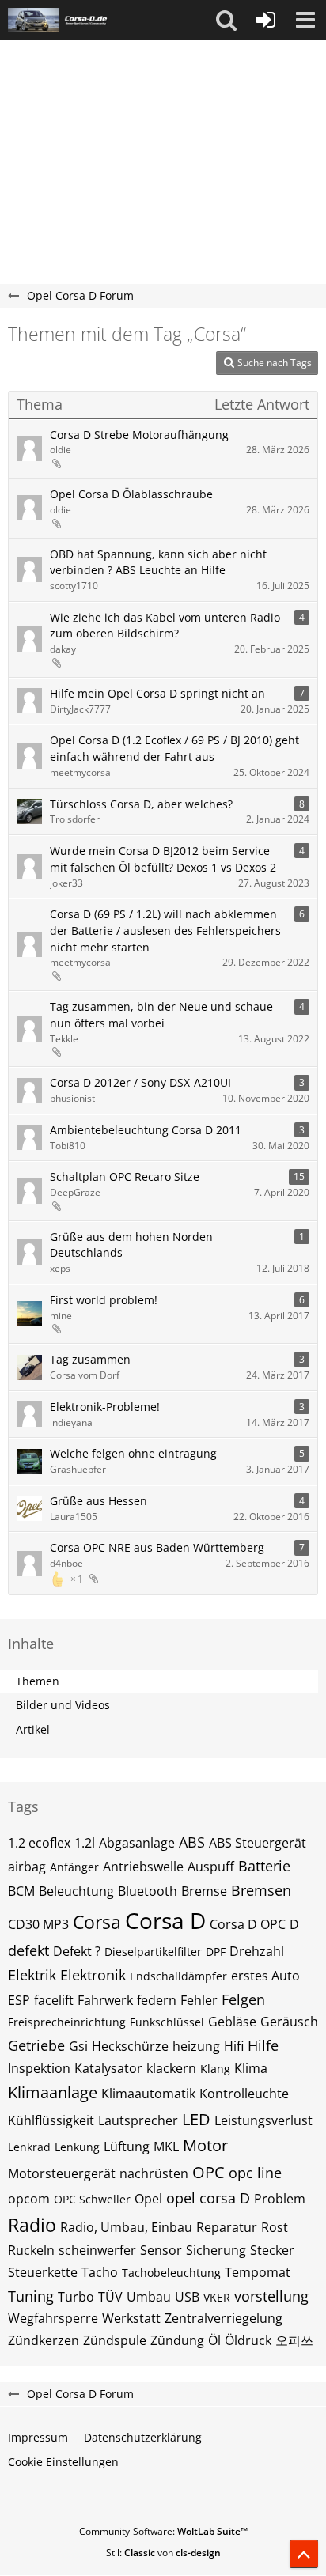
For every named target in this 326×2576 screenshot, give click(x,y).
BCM (21, 1891)
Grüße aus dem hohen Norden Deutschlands (131, 1245)
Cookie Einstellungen (63, 2462)
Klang (215, 2069)
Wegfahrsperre (53, 2318)
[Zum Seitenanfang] (304, 2554)
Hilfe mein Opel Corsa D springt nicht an (157, 693)
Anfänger (74, 1867)
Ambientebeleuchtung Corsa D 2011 (146, 1130)
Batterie (264, 1866)
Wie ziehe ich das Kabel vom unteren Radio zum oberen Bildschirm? (165, 626)
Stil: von (163, 2553)
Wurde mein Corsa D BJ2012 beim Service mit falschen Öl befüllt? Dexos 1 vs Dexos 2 (163, 859)
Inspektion (39, 2068)
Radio (32, 2225)
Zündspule (115, 2340)
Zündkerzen (44, 2340)
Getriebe (36, 2045)
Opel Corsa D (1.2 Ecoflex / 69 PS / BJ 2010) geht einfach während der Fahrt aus (174, 748)
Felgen (243, 1999)
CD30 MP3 (38, 1924)
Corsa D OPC (248, 1924)
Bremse (204, 1891)
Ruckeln (31, 2250)
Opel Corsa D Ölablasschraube (131, 494)
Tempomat (258, 2272)
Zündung (177, 2340)
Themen (38, 1681)
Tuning (31, 2296)
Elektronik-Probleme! (105, 1407)
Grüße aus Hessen (99, 1501)
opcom (29, 2199)
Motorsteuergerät (62, 2173)
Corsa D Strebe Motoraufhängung (139, 435)
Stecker (272, 2250)
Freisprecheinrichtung (67, 2022)
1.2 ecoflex (39, 1843)
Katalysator (108, 2068)
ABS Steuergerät (258, 1843)
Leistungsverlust (263, 2120)
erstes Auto (265, 1976)
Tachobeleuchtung (171, 2273)
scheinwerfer (97, 2250)
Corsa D (165, 1920)
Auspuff (211, 1867)
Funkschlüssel (167, 2022)
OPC (208, 2172)
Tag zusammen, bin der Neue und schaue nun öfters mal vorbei (161, 1015)
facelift (54, 2000)
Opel (148, 2199)
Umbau (149, 2297)
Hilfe (263, 2045)
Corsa (97, 1922)
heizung (196, 2046)
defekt (28, 1950)
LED (196, 2119)
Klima (251, 2068)
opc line (255, 2173)
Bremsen (261, 1890)
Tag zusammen (90, 1359)
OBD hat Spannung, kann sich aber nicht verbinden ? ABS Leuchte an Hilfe (158, 562)
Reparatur (227, 2227)
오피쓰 (294, 2340)
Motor (205, 2145)
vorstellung (271, 2296)
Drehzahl (257, 1951)
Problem (280, 2199)
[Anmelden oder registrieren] (266, 20)
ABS (192, 1842)
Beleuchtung (76, 1891)
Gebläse (232, 2022)
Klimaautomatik (148, 2094)
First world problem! (104, 1300)
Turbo (76, 2297)
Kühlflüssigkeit (51, 2120)
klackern (171, 2068)
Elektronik (93, 1975)
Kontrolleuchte (244, 2094)
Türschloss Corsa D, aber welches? (141, 804)
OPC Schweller (92, 2199)
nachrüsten (154, 2173)
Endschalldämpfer (178, 1976)
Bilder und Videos (63, 1705)
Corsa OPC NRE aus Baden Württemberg (157, 1547)
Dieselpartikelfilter (153, 1952)
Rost (275, 2227)
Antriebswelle (143, 1867)
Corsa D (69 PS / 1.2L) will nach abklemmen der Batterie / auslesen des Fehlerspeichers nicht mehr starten (165, 930)
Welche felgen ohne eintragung (133, 1453)
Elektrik (32, 1975)
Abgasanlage (137, 1843)
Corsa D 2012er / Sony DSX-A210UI (140, 1082)
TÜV (110, 2297)
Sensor (161, 2250)
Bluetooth (148, 1891)
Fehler (199, 2000)
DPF (216, 1952)
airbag (27, 1867)
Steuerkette (43, 2272)
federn (157, 2000)
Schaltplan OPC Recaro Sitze (125, 1176)
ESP (19, 2000)
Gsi (78, 2046)
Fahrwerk (105, 2000)
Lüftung (127, 2147)
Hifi (234, 2046)
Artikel (33, 1729)
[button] (226, 20)
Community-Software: (163, 2531)
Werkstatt (131, 2318)
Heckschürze (130, 2046)
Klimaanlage (53, 2092)
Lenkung (77, 2147)
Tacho (100, 2272)
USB (187, 2297)
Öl (214, 2340)
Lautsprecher (138, 2120)
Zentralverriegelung (224, 2318)
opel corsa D (208, 2198)
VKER (217, 2297)
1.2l (85, 1843)
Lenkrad (29, 2147)
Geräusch (289, 2022)
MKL (166, 2147)
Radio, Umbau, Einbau (126, 2227)
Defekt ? (77, 1951)
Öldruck (248, 2340)
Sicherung (216, 2250)
